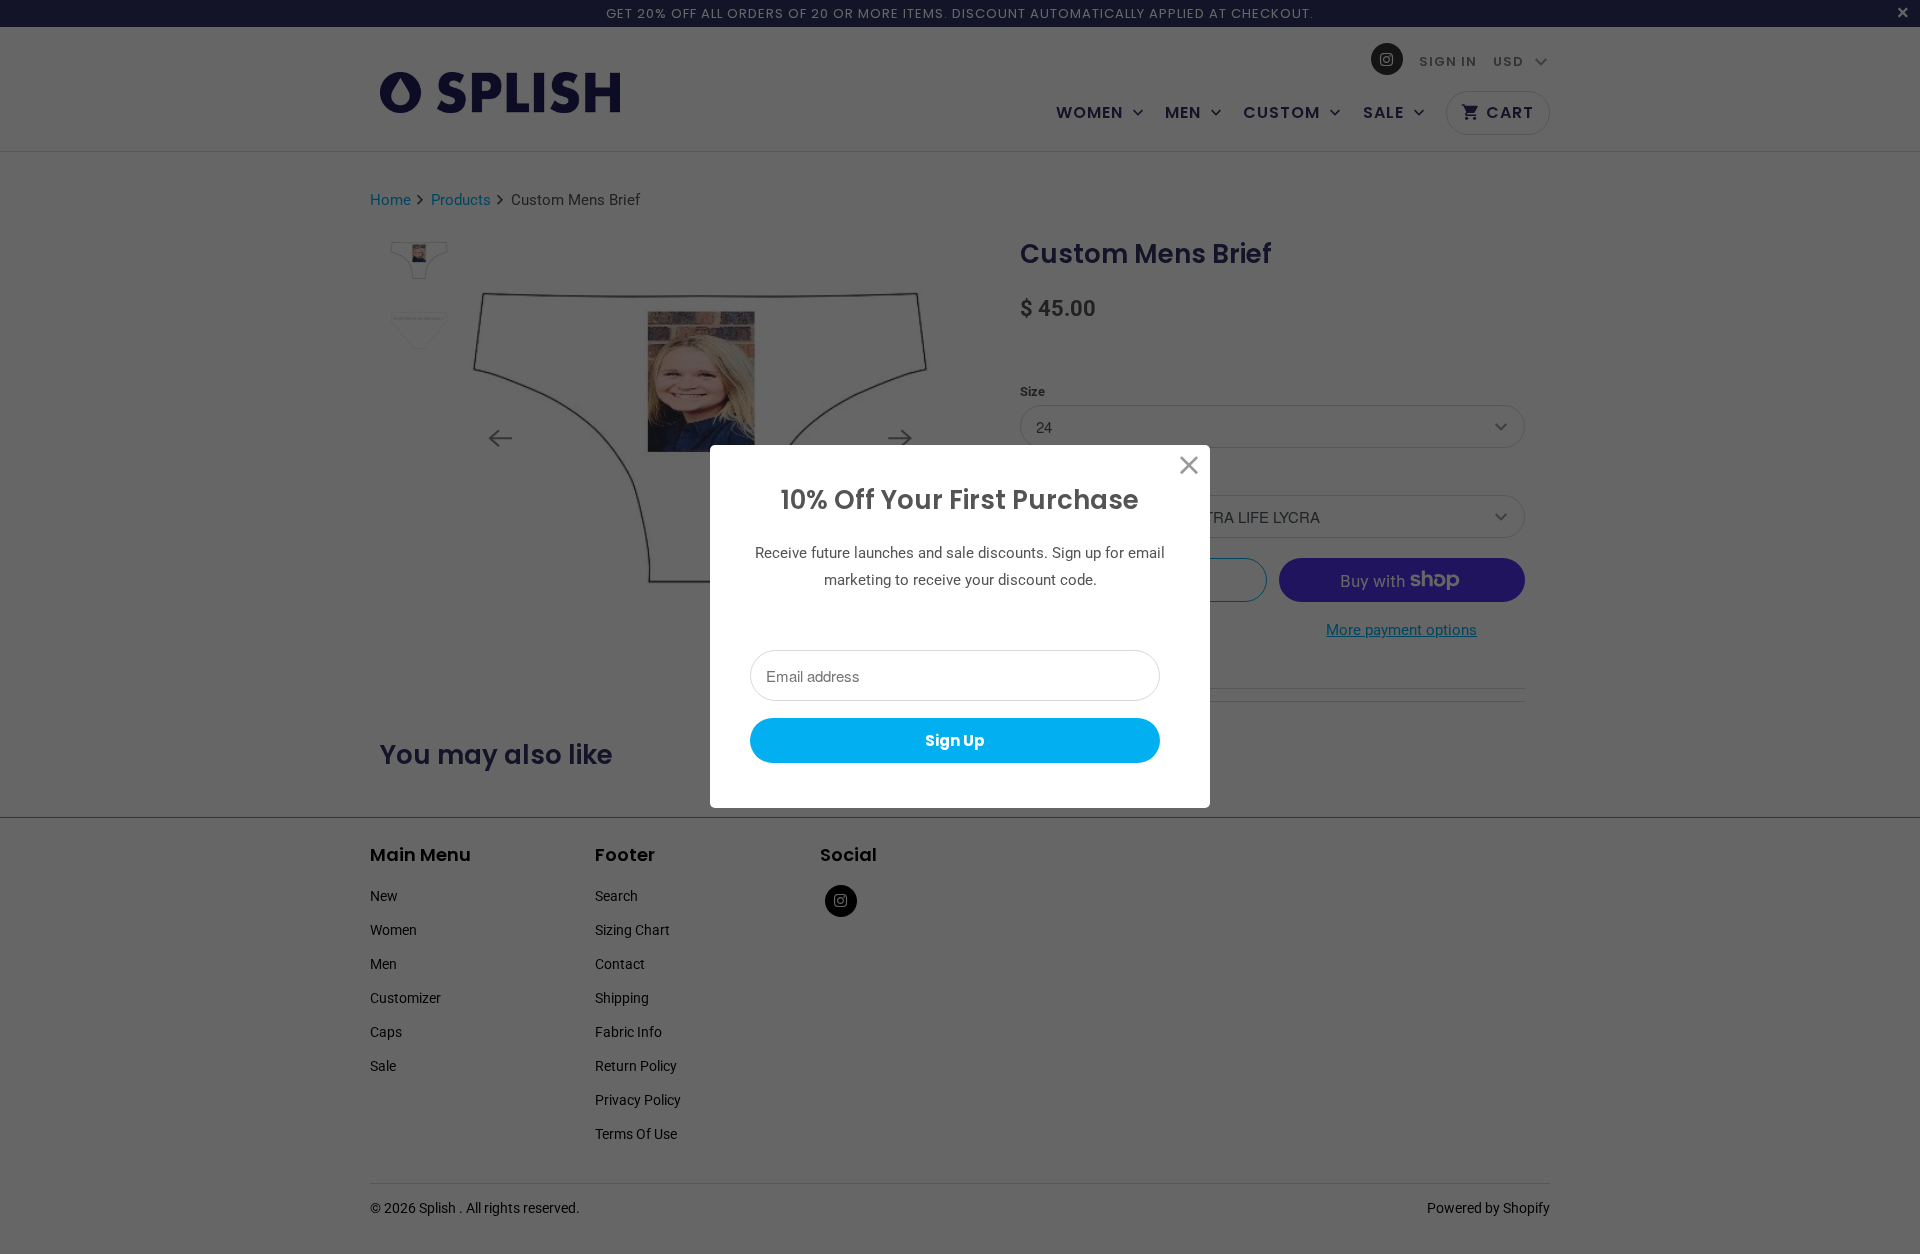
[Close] (1189, 465)
